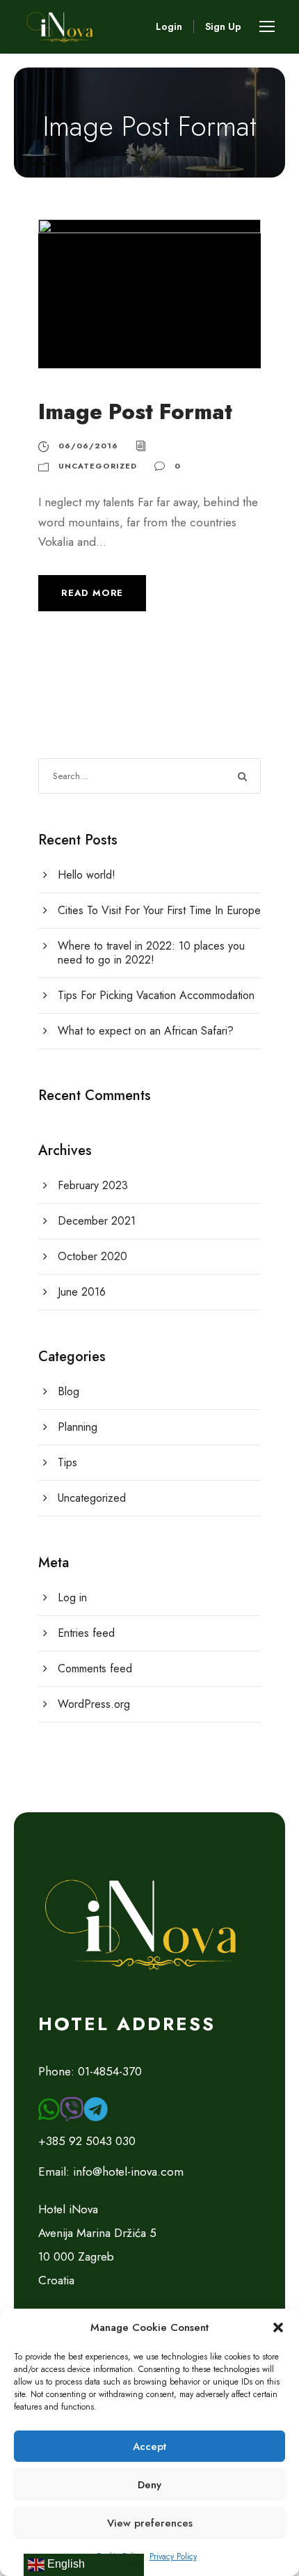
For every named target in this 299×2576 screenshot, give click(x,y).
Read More (92, 593)
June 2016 (82, 1292)
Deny (149, 2485)
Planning (78, 1427)
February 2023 (93, 1185)
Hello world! (87, 875)
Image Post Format (135, 412)
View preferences (150, 2523)
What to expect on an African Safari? (146, 1031)
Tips (67, 1462)
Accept (149, 2447)
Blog (68, 1391)
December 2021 (97, 1221)
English (65, 2564)
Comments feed (95, 1668)
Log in (72, 1597)
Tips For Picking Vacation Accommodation (156, 995)
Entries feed (86, 1633)
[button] (278, 2327)
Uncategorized (98, 466)
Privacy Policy (173, 2557)
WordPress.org (94, 1704)
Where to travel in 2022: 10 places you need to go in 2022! (151, 953)
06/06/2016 (88, 446)
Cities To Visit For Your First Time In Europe (159, 910)
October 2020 (92, 1256)
